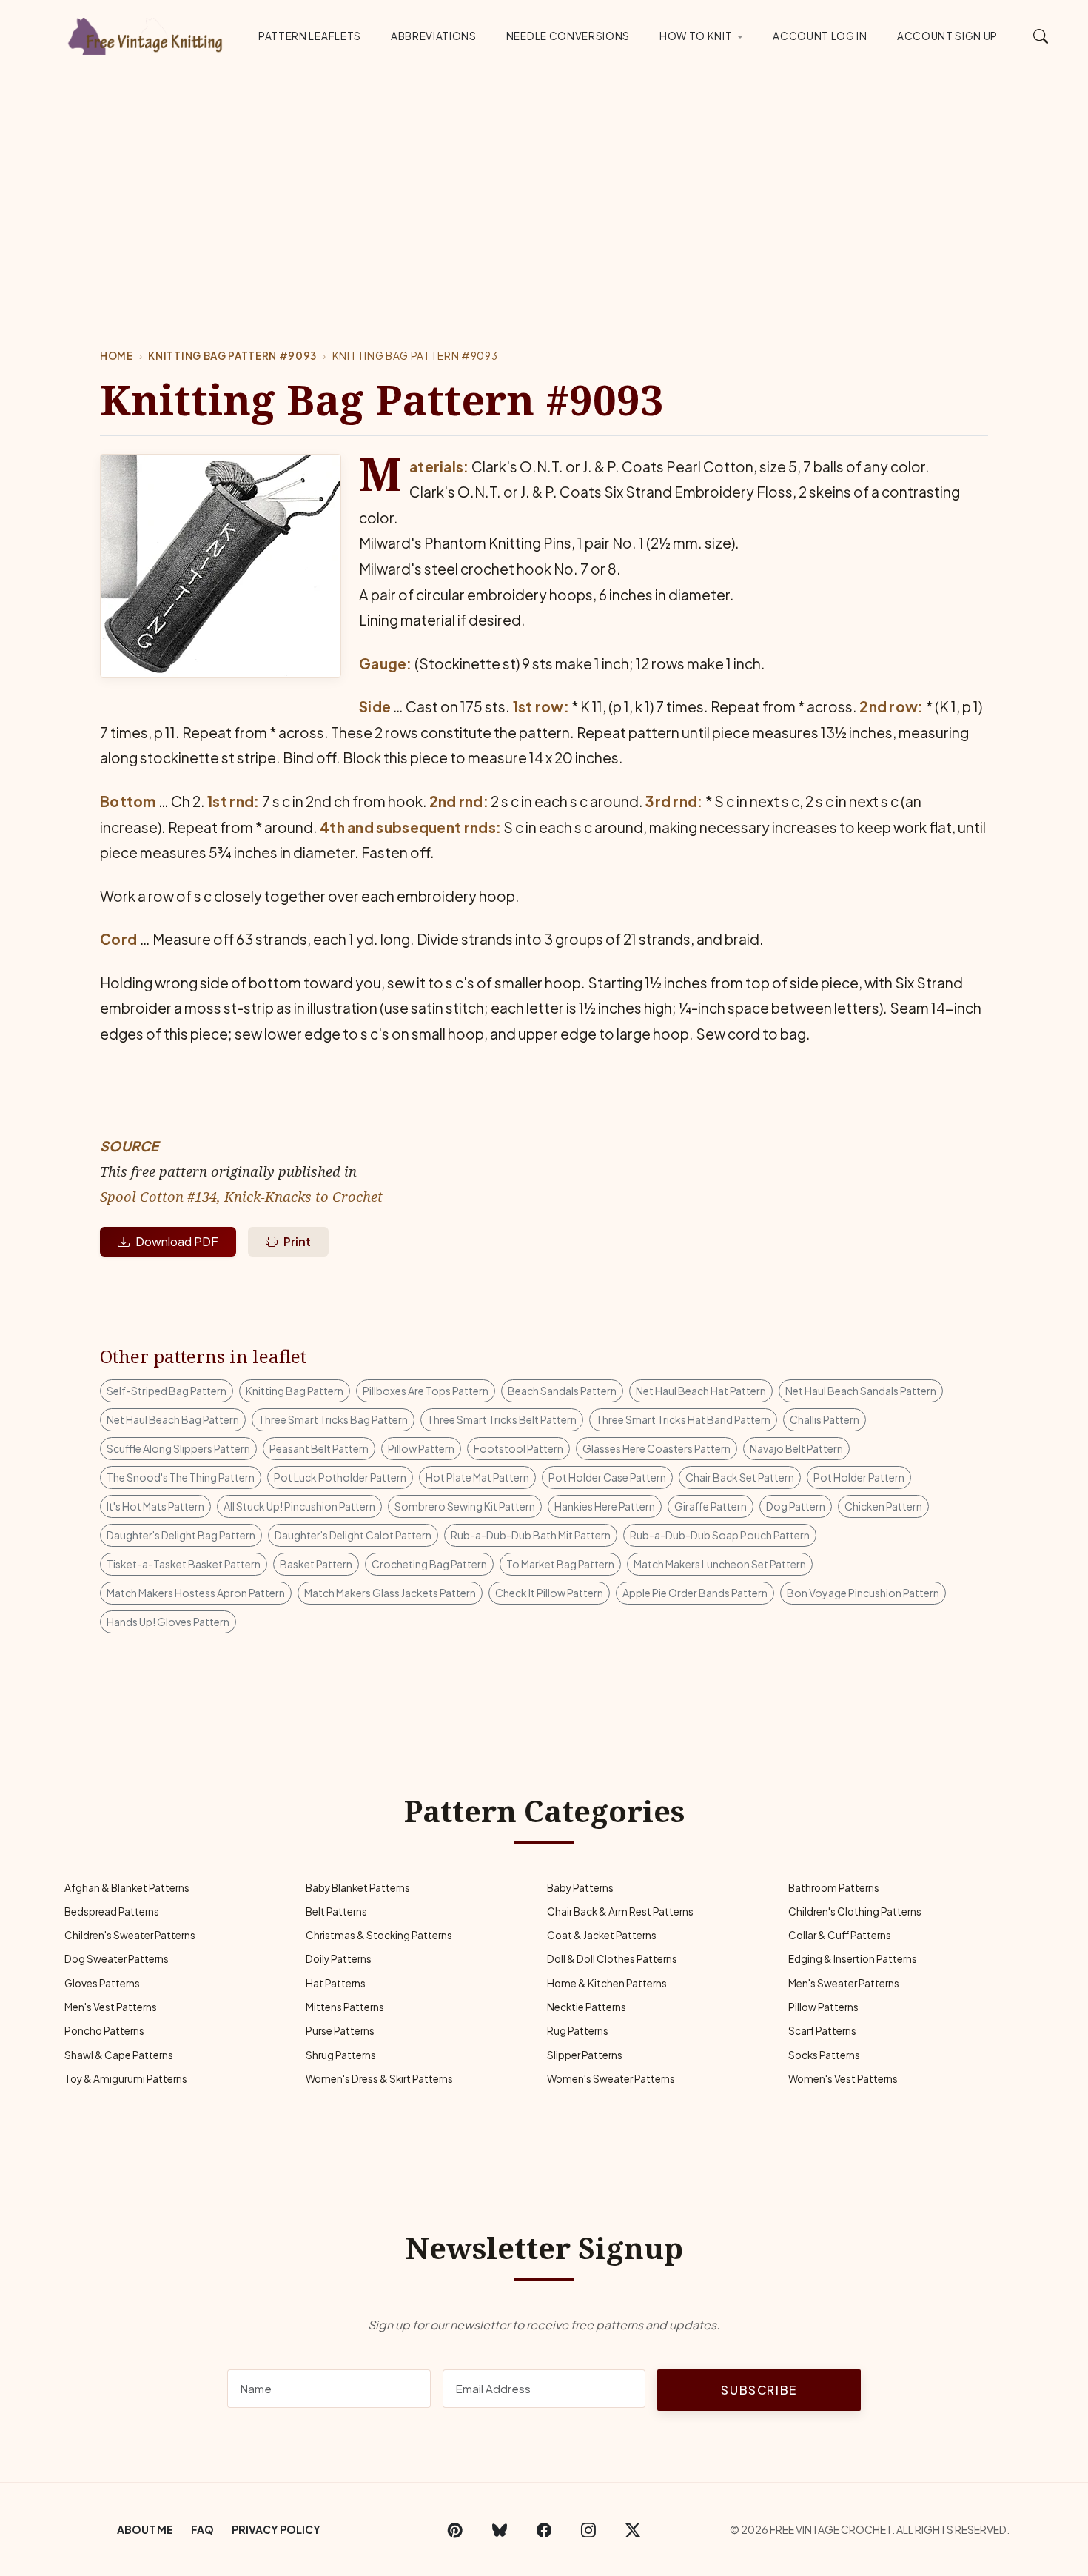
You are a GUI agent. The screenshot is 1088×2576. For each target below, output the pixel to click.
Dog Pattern (796, 1506)
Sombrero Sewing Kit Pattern (465, 1506)
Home (117, 356)
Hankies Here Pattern (605, 1506)
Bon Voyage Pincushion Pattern (863, 1593)
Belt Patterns (336, 1911)
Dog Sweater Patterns (117, 1959)
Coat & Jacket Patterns (602, 1935)
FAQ (202, 2529)
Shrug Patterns (341, 2055)
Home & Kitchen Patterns (607, 1983)
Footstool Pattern (518, 1448)
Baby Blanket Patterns (358, 1888)
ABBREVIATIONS (434, 36)
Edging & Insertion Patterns (853, 1959)
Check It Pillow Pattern (549, 1593)
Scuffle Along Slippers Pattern (178, 1448)
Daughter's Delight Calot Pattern (353, 1535)
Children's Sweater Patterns (130, 1935)
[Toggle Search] (1041, 36)
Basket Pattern (316, 1564)
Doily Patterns (339, 1959)
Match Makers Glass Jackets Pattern (390, 1593)
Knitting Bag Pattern (295, 1391)
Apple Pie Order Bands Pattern (695, 1593)
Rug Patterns (578, 2031)
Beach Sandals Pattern (562, 1391)
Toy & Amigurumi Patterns (126, 2079)
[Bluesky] (500, 2529)
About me (145, 2529)
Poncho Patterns (104, 2031)
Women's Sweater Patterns (611, 2079)
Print (297, 1241)
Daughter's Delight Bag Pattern (181, 1535)
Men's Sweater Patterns (844, 1983)
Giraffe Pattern (711, 1506)
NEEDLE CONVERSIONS (568, 36)
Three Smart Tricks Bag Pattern (333, 1419)
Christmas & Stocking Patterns (379, 1935)
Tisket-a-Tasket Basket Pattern (184, 1564)
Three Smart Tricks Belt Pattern (502, 1419)
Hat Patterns (336, 1983)
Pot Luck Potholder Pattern (340, 1477)
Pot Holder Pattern (859, 1477)
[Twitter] (633, 2529)
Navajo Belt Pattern (796, 1448)
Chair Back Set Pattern (740, 1477)
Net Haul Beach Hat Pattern (701, 1391)
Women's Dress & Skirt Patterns (379, 2079)
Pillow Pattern (421, 1448)
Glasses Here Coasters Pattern (657, 1448)
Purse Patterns (340, 2031)
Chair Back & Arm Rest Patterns (620, 1911)
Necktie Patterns (587, 2007)
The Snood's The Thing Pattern (181, 1477)
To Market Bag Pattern (560, 1564)
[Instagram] (588, 2529)
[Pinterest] (455, 2529)
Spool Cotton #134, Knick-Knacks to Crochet (241, 1196)
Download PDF (177, 1241)
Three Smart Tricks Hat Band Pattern (683, 1419)
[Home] (148, 33)
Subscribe (759, 2390)
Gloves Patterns (102, 1983)
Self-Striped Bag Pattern (167, 1391)
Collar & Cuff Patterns (840, 1935)
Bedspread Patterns (112, 1911)
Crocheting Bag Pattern (429, 1564)
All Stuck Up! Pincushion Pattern (299, 1506)
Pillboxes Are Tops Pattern (426, 1391)
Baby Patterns (580, 1888)
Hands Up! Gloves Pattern (168, 1622)
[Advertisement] (544, 184)
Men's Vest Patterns (111, 2007)
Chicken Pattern (883, 1506)
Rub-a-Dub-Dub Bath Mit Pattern (531, 1535)
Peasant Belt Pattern (319, 1448)
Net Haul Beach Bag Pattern (173, 1419)
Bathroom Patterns (834, 1888)
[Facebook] (544, 2529)
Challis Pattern (825, 1419)
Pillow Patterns (823, 2007)
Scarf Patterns (822, 2031)
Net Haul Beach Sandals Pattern (861, 1391)
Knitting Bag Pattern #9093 (232, 356)
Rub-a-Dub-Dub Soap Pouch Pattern (720, 1535)
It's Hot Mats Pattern (155, 1506)
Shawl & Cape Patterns (119, 2055)
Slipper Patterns (585, 2055)
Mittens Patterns (345, 2007)
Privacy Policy (276, 2529)
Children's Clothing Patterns (855, 1911)
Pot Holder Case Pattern (607, 1477)
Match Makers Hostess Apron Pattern (196, 1593)
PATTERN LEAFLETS (310, 36)
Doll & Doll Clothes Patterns (612, 1959)
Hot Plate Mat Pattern (477, 1477)
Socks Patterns (824, 2055)
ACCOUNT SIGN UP (947, 36)
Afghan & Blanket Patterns (127, 1888)
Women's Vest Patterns (843, 2079)
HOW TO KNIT (696, 36)
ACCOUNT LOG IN (820, 36)
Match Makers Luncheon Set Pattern (720, 1564)
